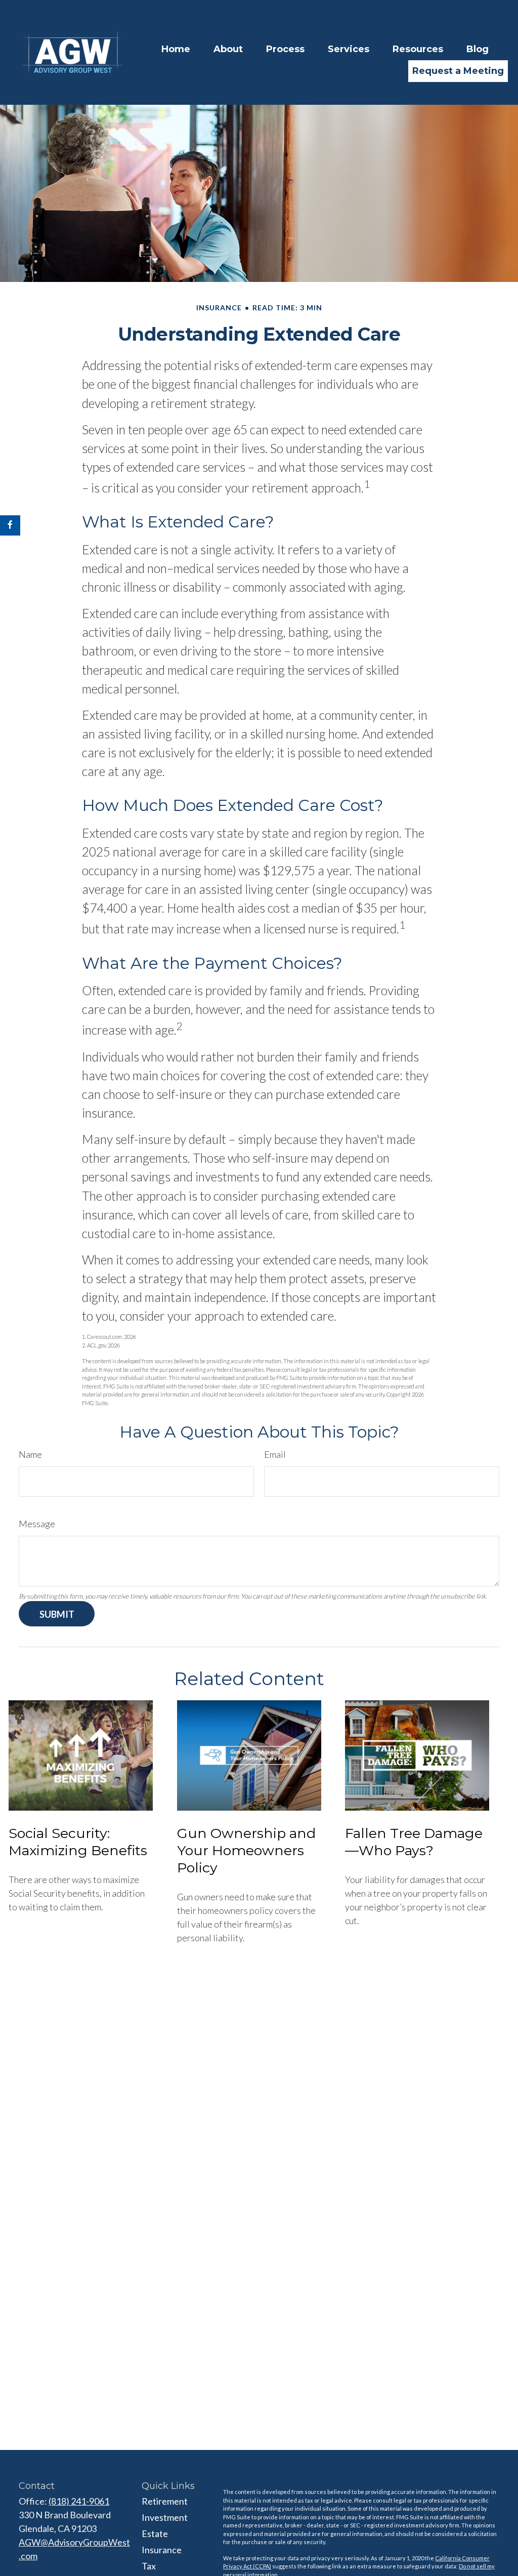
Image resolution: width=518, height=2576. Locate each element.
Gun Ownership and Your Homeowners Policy (246, 1850)
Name (30, 1454)
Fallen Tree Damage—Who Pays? (414, 1842)
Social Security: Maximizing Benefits (78, 1842)
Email (275, 1454)
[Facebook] (10, 525)
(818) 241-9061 (79, 2501)
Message (37, 1524)
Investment (165, 2517)
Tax (149, 2566)
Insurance (162, 2550)
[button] (176, 49)
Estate (155, 2533)
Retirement (165, 2501)
